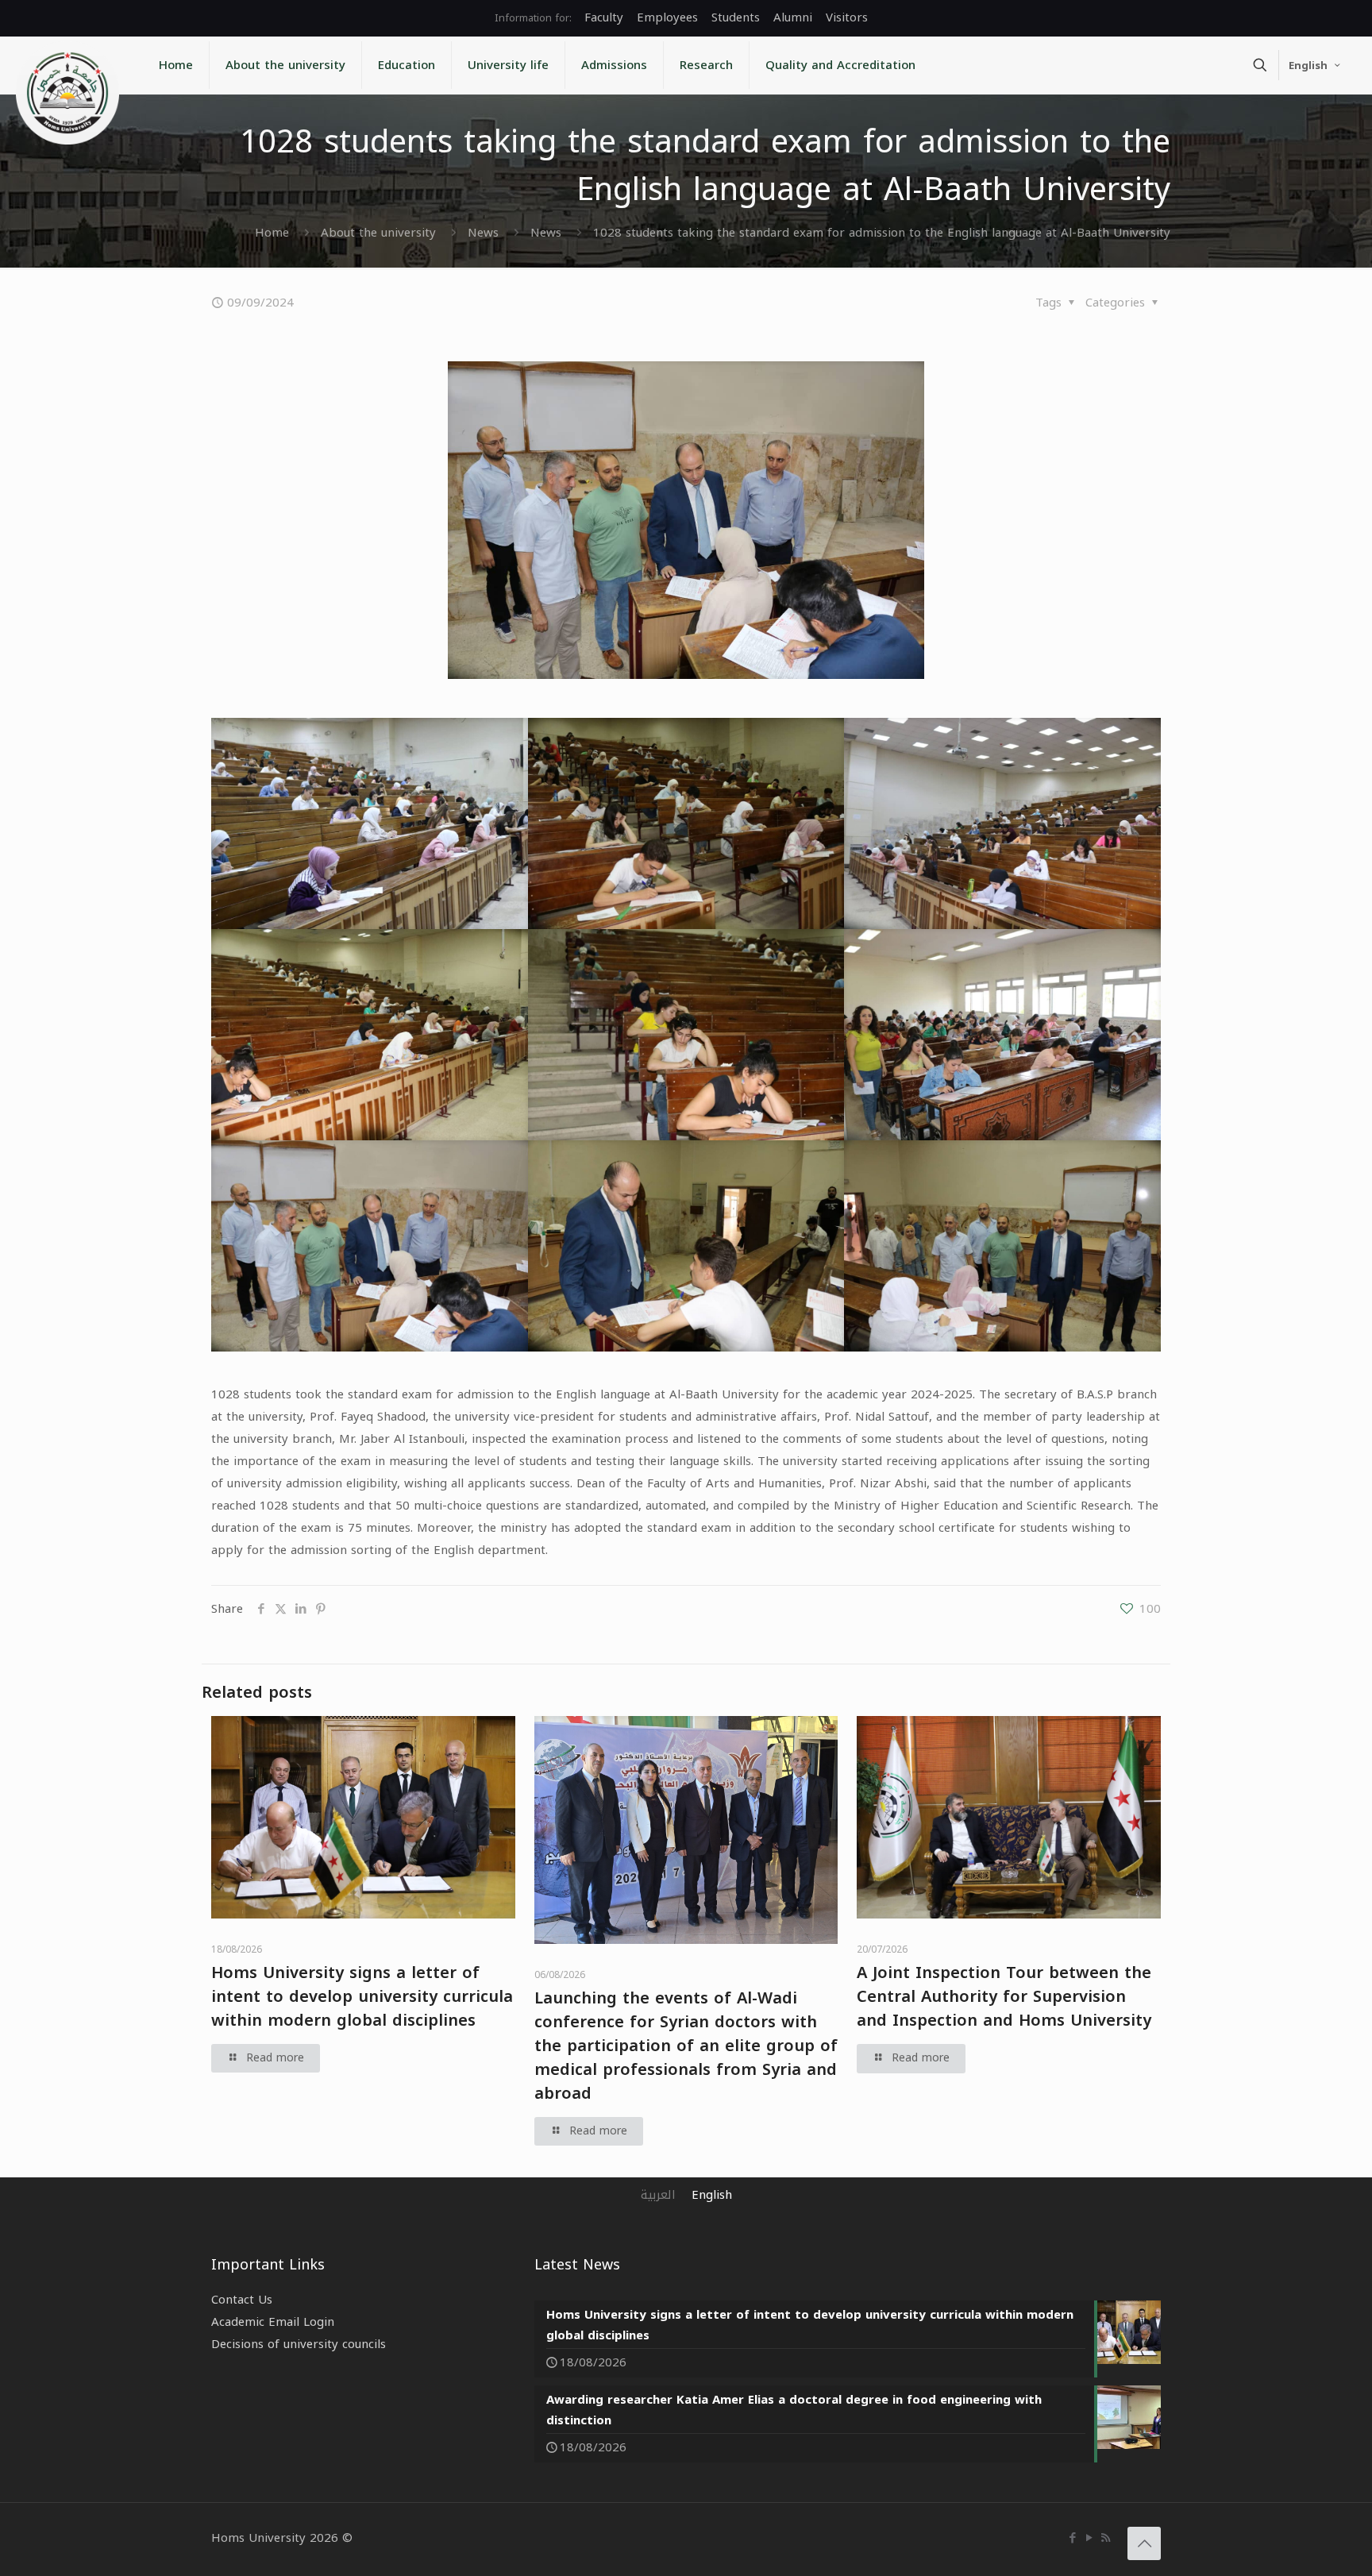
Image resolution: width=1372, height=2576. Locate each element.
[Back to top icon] (1144, 2543)
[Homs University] (67, 93)
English (1308, 66)
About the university (378, 233)
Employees (667, 17)
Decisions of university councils (299, 2344)
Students (736, 17)
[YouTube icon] (1089, 2538)
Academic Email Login (273, 2322)
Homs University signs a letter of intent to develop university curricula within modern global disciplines (362, 1996)
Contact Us (242, 2300)
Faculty (604, 17)
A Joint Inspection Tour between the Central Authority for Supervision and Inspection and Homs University (1004, 1996)
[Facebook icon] (1072, 2538)
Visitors (847, 17)
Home (272, 233)
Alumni (793, 17)
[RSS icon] (1106, 2538)
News (483, 233)
